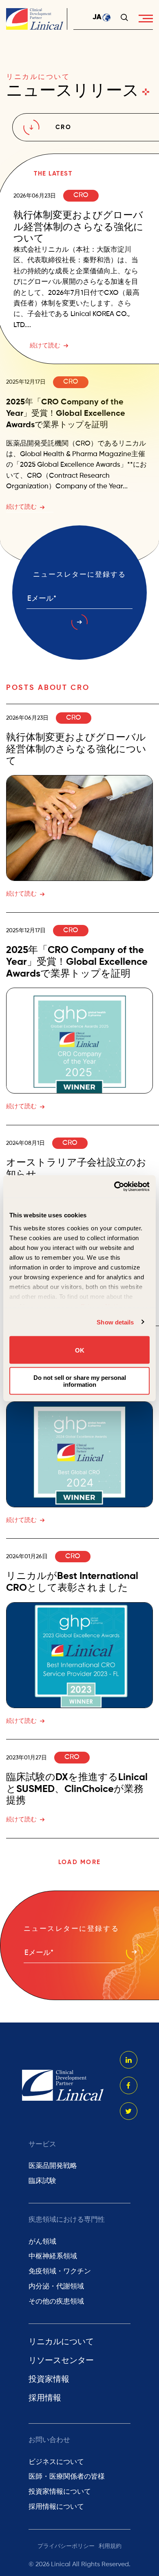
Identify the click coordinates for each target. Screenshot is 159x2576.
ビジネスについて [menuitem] (56, 2462)
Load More (79, 1862)
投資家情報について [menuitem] (60, 2492)
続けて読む (45, 346)
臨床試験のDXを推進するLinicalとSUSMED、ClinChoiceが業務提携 (77, 1789)
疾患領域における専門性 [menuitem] (67, 2220)
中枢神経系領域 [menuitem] (53, 2256)
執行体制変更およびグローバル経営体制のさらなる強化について (78, 227)
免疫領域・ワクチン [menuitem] (60, 2272)
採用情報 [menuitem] (45, 2398)
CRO (81, 195)
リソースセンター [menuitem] (61, 2361)
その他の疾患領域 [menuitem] (56, 2302)
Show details (115, 1322)
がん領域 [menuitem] (42, 2242)
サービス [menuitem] (42, 2144)
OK (80, 1350)
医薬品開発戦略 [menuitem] (53, 2166)
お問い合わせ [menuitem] (49, 2440)
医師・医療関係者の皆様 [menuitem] (67, 2477)
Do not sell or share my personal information (80, 1381)
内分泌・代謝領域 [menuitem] (56, 2287)
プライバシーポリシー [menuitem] (66, 2546)
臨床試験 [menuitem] (42, 2181)
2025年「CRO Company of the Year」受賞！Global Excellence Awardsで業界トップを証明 (66, 414)
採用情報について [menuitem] (56, 2507)
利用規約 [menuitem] (110, 2546)
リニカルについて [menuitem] (61, 2342)
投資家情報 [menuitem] (49, 2380)
